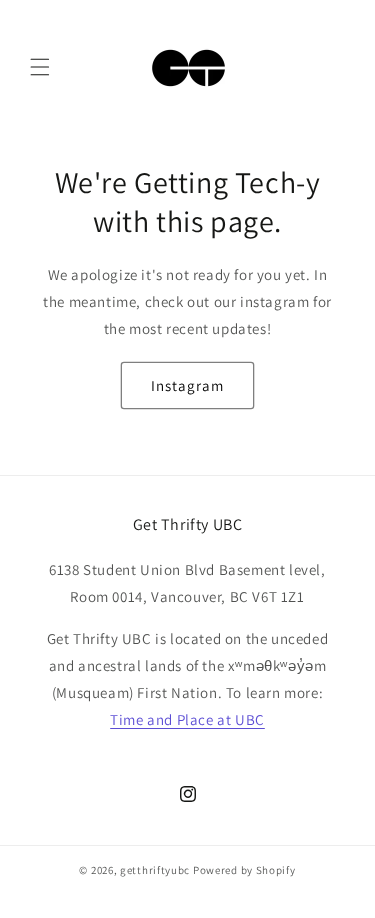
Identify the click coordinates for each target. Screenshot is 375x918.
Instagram (187, 385)
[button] (40, 67)
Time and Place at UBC (187, 719)
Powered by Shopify (244, 870)
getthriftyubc (155, 870)
